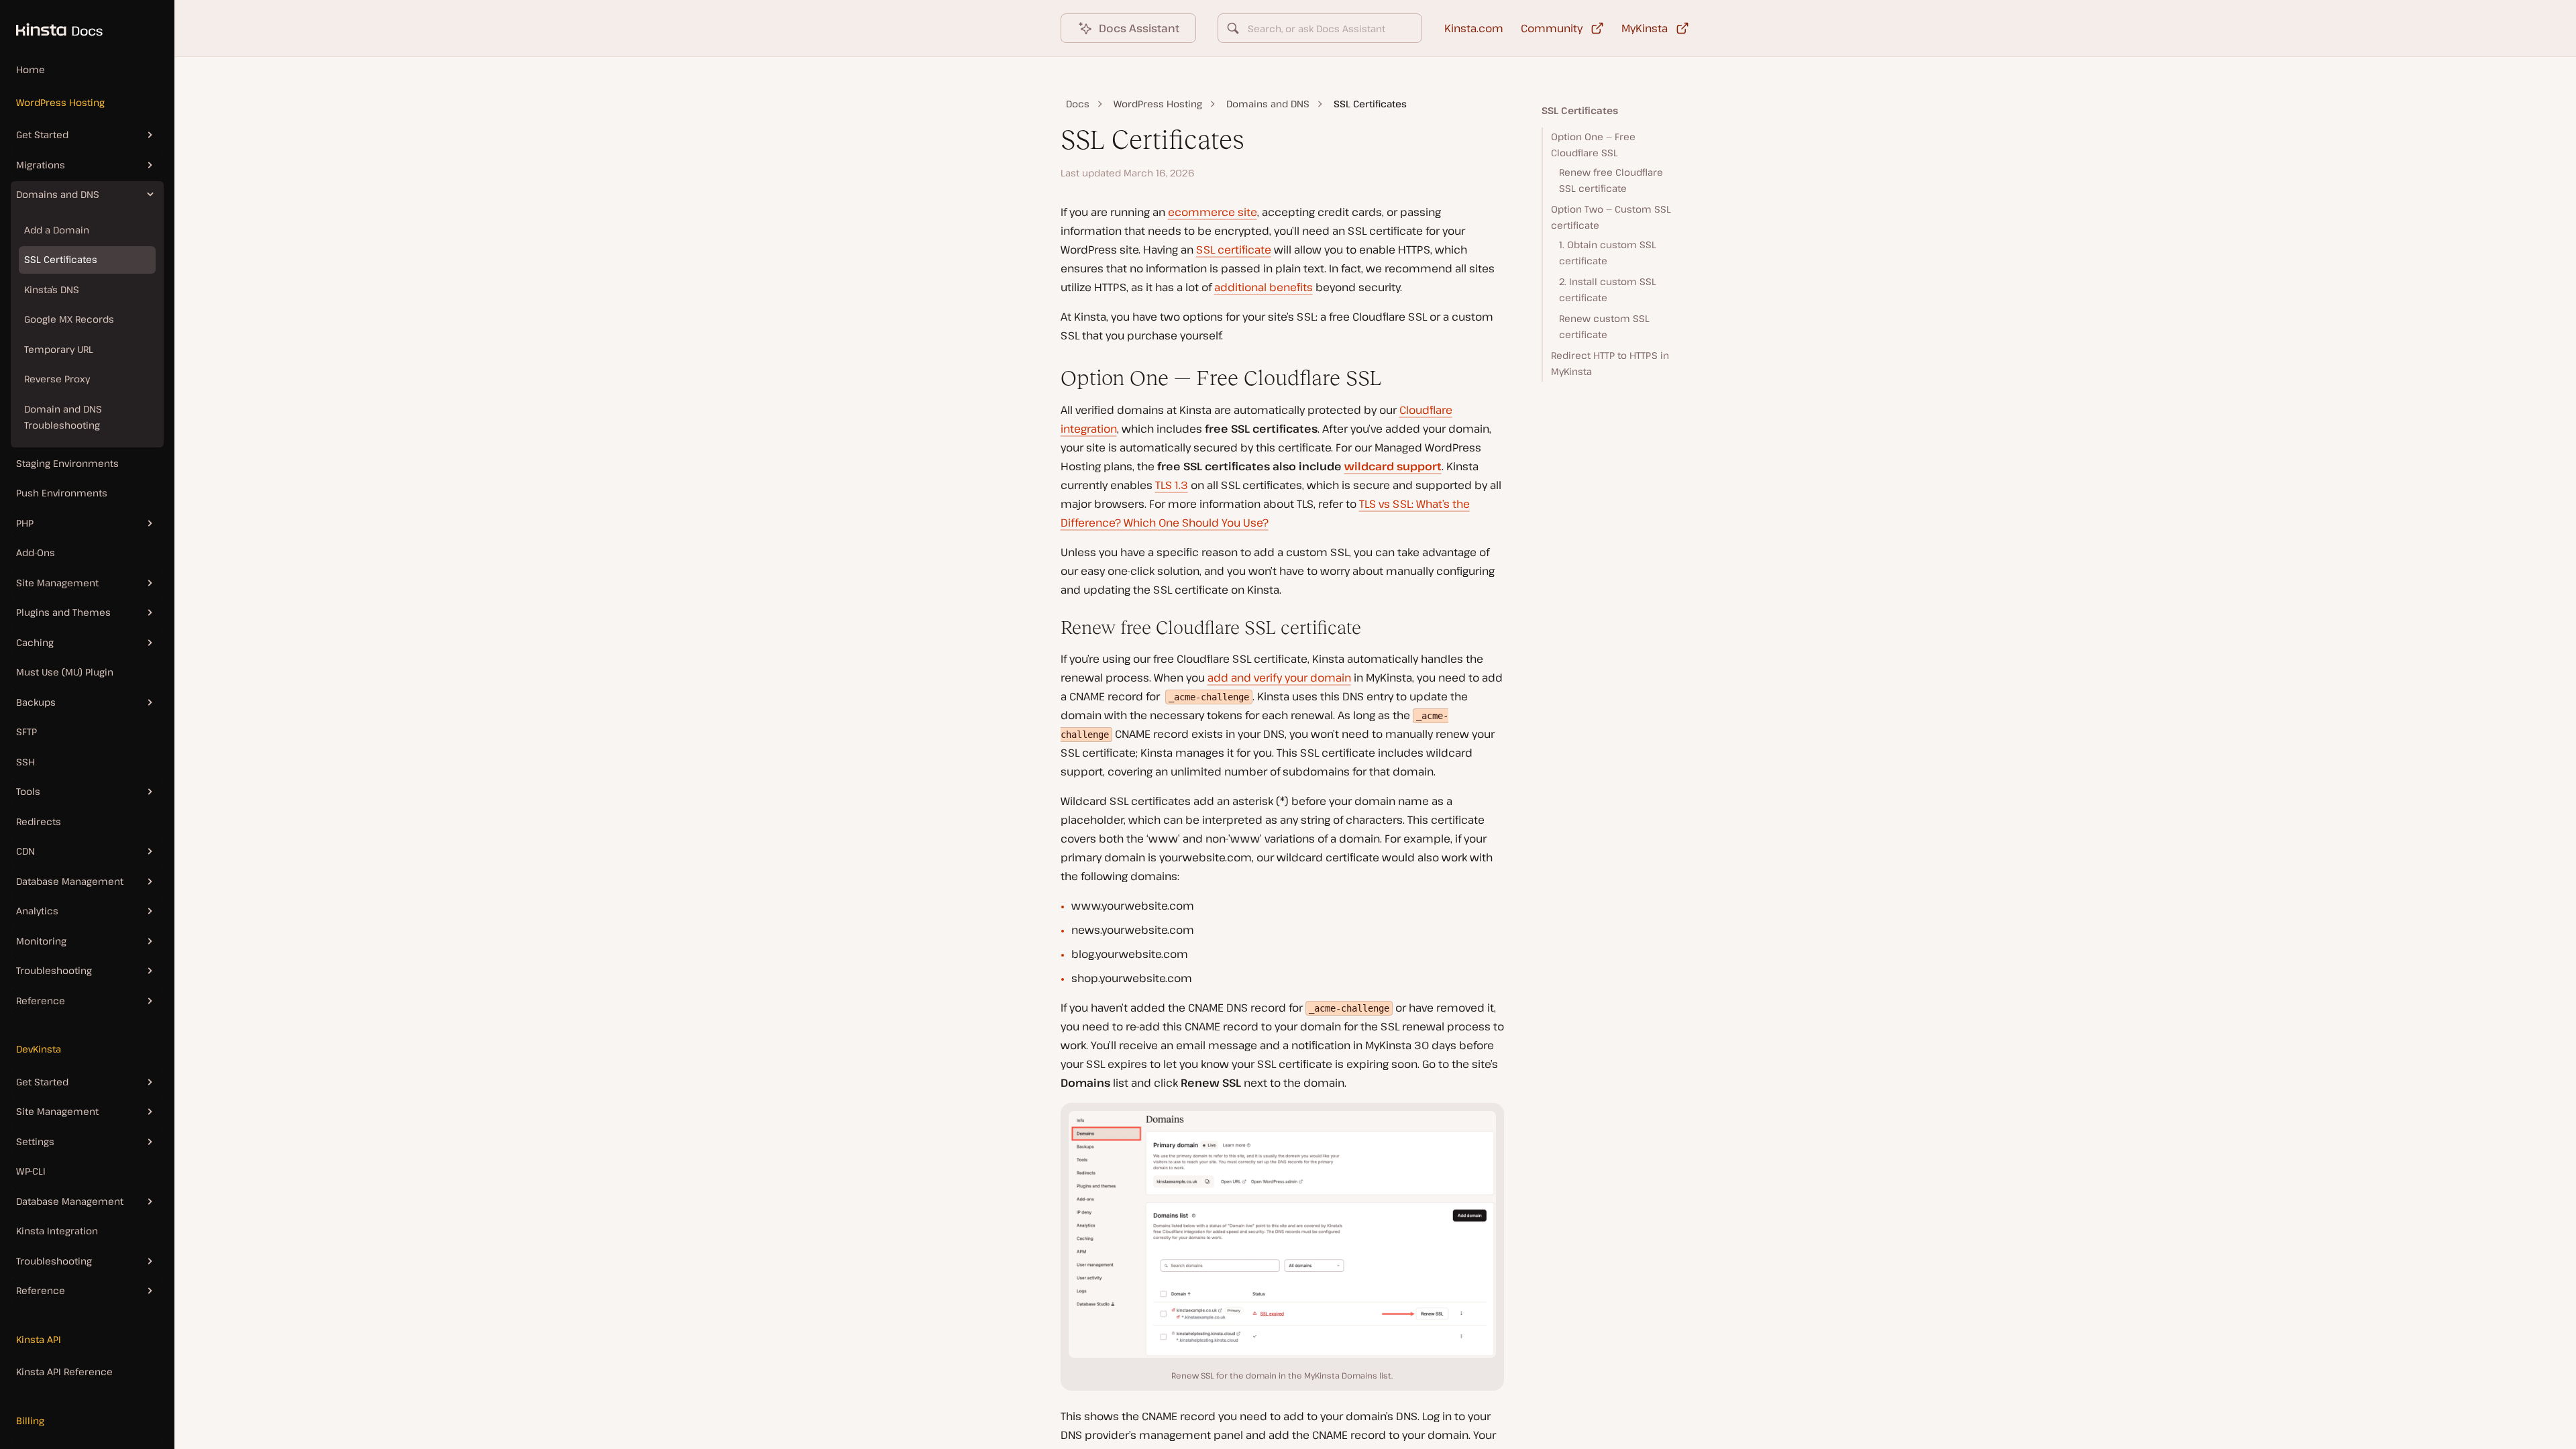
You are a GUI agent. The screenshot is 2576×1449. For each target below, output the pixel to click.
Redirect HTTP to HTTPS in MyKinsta (1610, 364)
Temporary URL (59, 349)
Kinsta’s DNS (52, 289)
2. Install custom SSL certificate (1608, 290)
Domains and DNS (1268, 104)
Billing (30, 1420)
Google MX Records (69, 319)
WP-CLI (31, 1171)
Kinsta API (39, 1339)
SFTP (26, 732)
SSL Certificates (61, 259)
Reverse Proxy (57, 379)
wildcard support (1393, 466)
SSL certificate (1234, 250)
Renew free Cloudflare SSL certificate (1611, 180)
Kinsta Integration (57, 1231)
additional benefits (1264, 287)
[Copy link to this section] (1050, 378)
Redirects (39, 821)
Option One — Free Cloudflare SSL (1593, 145)
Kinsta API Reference (64, 1372)
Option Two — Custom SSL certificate (1611, 217)
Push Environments (62, 493)
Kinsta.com (1474, 28)
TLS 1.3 (1172, 485)
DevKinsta (39, 1049)
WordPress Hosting (60, 102)
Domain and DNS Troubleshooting (63, 417)
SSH (25, 762)
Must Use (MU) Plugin (65, 672)
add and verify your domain (1279, 678)
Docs (1078, 104)
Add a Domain (57, 230)
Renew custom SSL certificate (1604, 327)
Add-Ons (36, 552)
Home (31, 69)
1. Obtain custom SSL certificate (1608, 253)
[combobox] (1320, 28)
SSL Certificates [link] (1370, 104)
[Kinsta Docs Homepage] (51, 23)
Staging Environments (67, 463)
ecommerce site (1213, 212)
